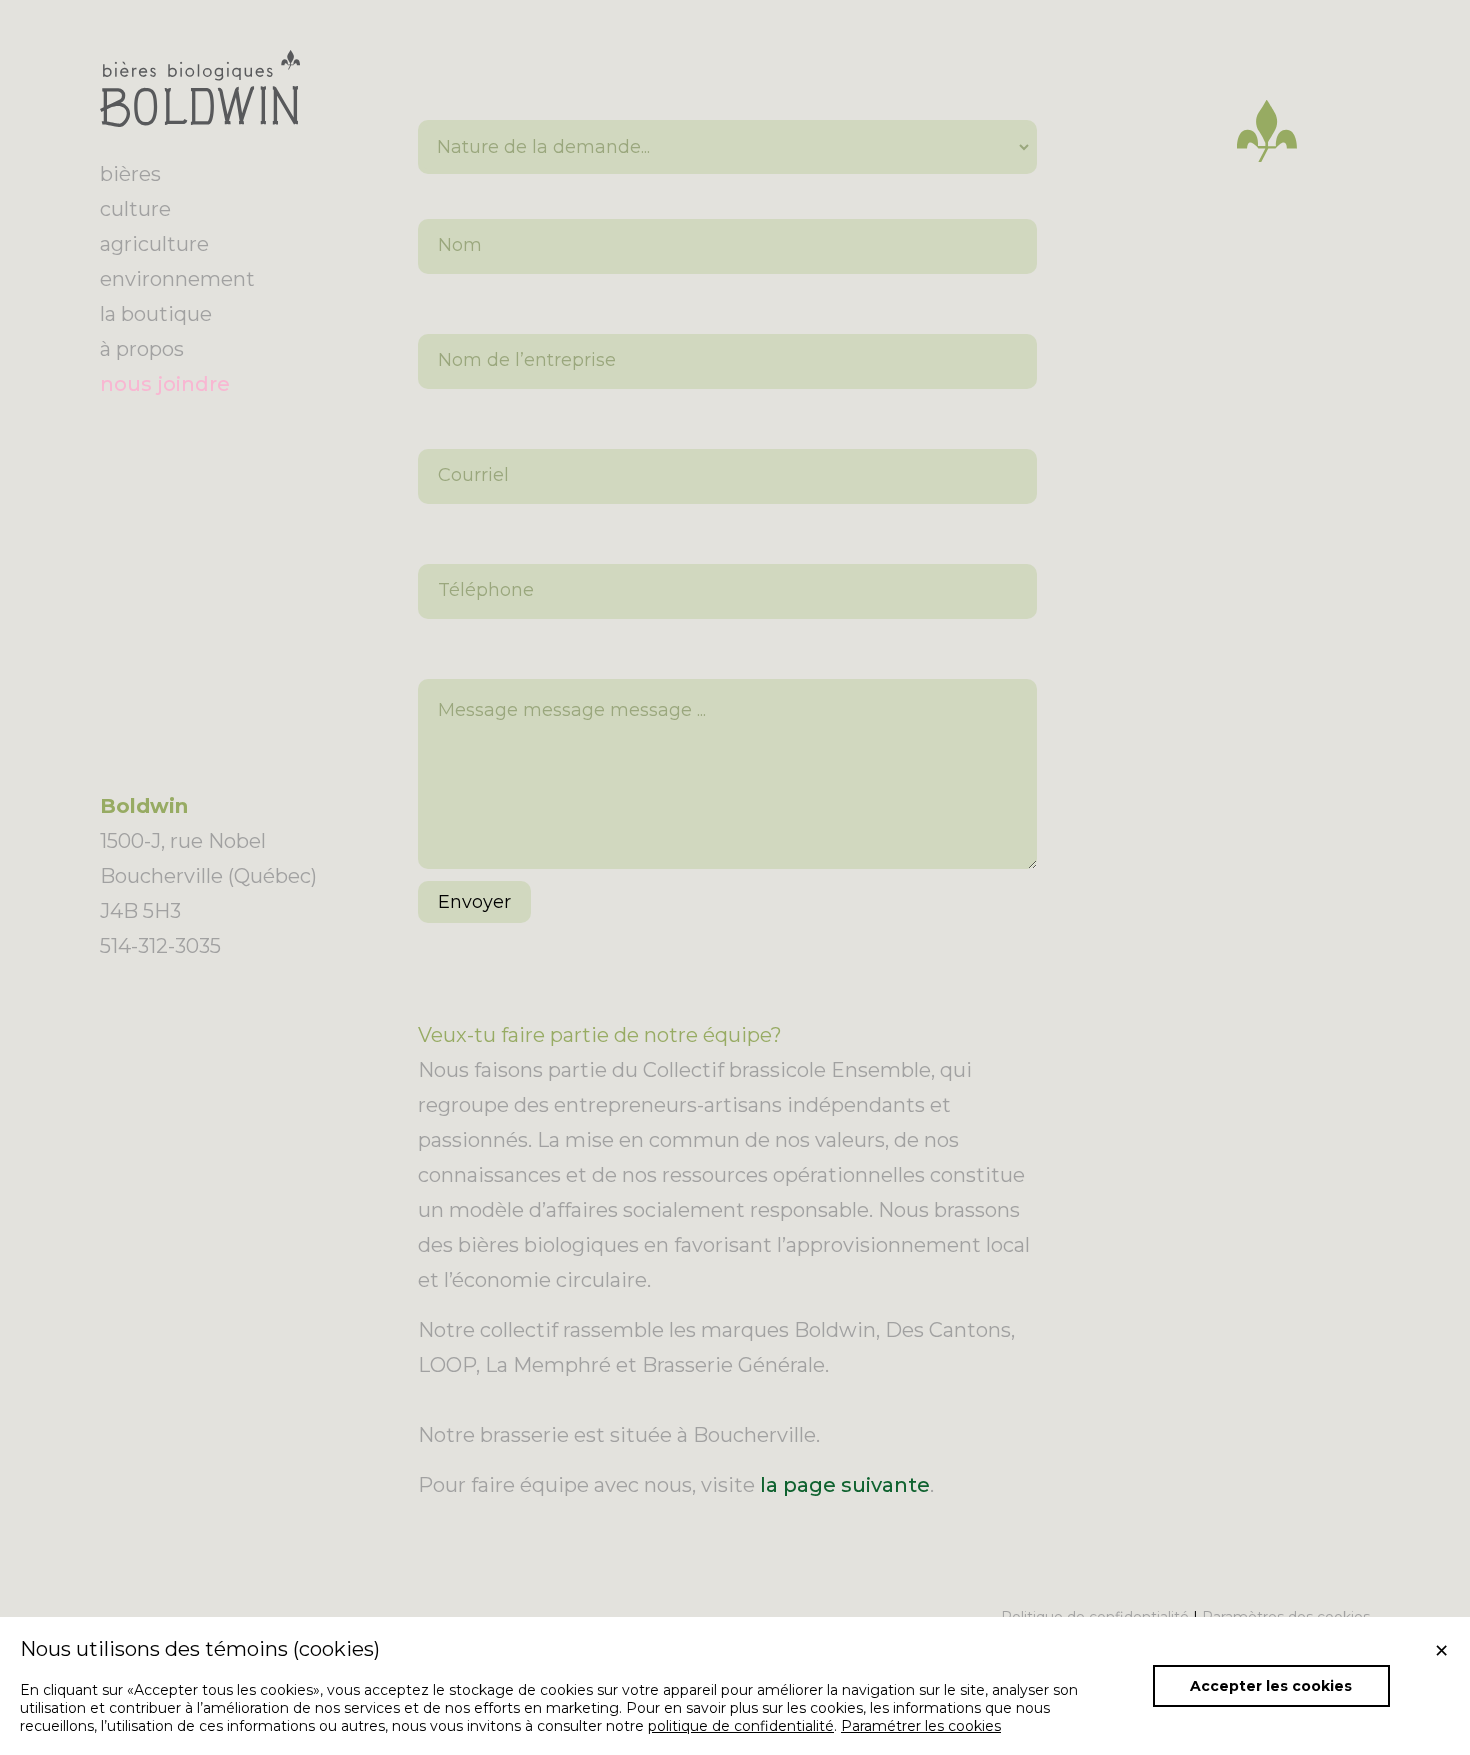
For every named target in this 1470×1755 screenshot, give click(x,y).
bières (130, 174)
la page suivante (845, 1485)
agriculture (154, 244)
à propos (142, 349)
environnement (177, 279)
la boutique (156, 314)
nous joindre (165, 384)
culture (135, 209)
